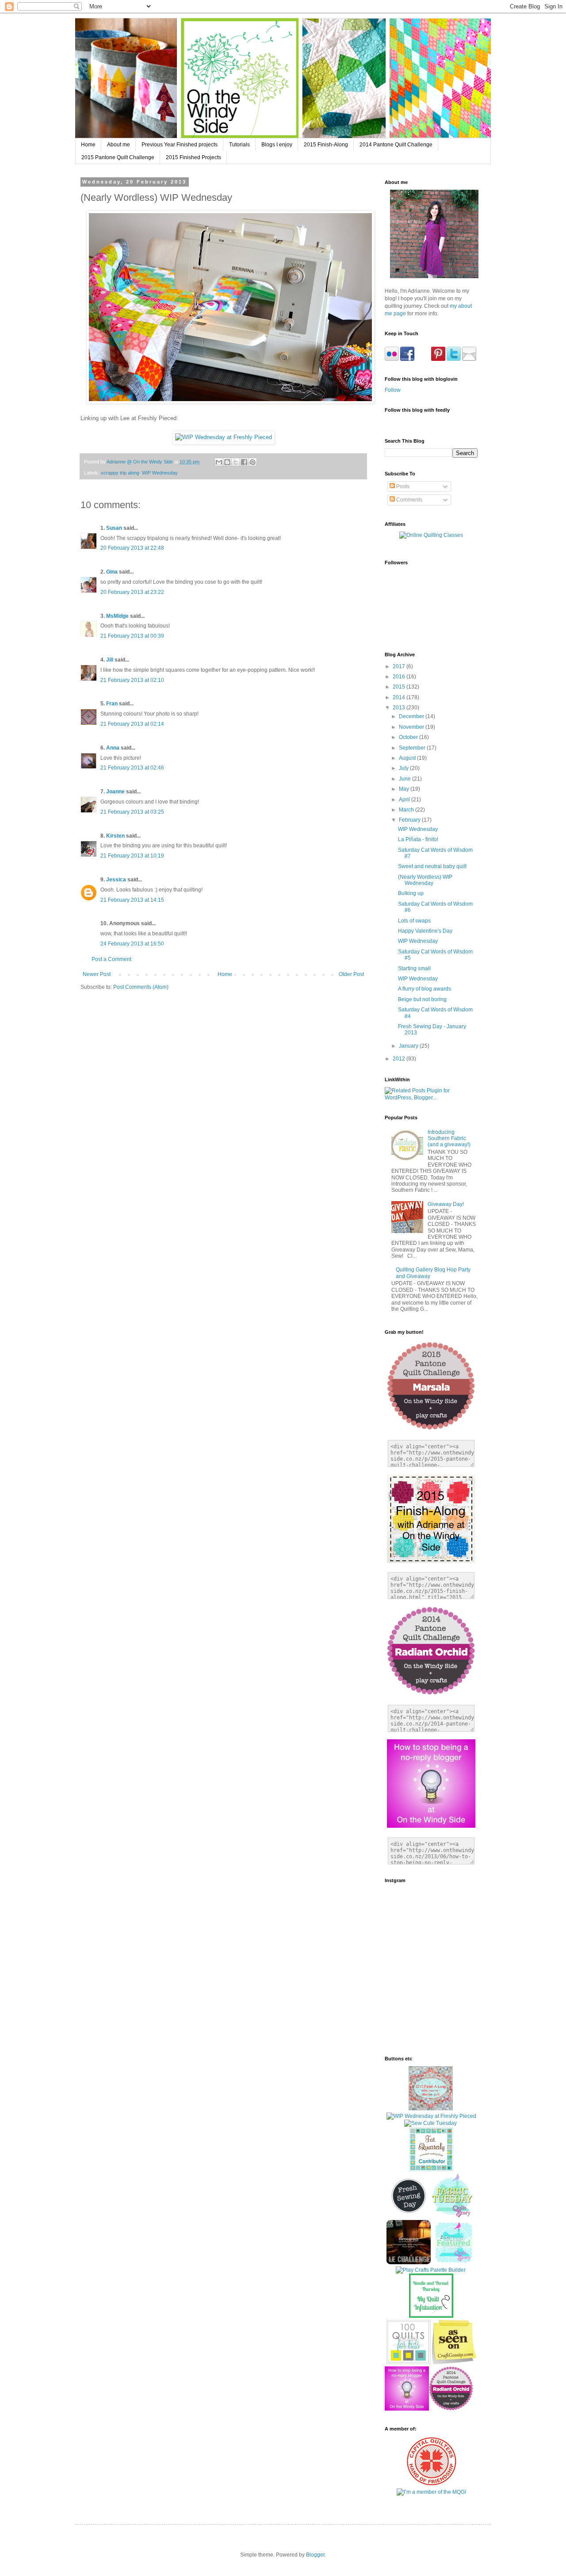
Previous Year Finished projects (180, 145)
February (410, 820)
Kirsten (115, 836)
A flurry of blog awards (424, 989)
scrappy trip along (120, 473)
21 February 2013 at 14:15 (132, 900)
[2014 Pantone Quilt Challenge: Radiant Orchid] (451, 2409)
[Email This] (219, 462)
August (408, 758)
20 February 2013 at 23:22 (132, 592)
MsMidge (117, 616)
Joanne (115, 792)
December (412, 716)
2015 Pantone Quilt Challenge (118, 157)
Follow (393, 390)
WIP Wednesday (160, 473)
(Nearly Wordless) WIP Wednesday (425, 880)
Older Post (351, 974)
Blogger (315, 2555)
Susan (114, 528)
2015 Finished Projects (193, 157)
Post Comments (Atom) (141, 987)
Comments (409, 500)
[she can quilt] (431, 2109)
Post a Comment (111, 959)
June (405, 779)
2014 (400, 697)
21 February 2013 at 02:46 (132, 768)
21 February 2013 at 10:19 (132, 856)
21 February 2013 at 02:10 (132, 680)
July (404, 768)
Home (88, 145)
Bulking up (411, 893)
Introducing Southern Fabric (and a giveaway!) (449, 1139)
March (407, 810)
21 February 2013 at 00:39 (132, 636)
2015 (400, 687)
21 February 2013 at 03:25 (132, 812)
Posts (402, 486)
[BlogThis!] (227, 462)
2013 (400, 708)
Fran (112, 704)
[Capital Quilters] (431, 2484)
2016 (400, 677)
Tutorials (239, 145)
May (405, 789)
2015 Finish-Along (326, 145)
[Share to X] (236, 462)
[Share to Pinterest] (252, 462)
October (409, 737)
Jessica (116, 880)
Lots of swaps (414, 921)
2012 (400, 1059)
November (412, 727)
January (409, 1046)
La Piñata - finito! (418, 839)
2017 (400, 666)
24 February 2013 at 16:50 (132, 944)
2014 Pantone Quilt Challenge (396, 145)
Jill (110, 660)
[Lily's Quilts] (409, 2216)
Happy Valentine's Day (425, 931)
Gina (112, 572)
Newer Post (97, 974)
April (405, 800)
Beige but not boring (422, 999)
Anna (113, 748)
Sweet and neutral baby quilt (432, 866)
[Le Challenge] (409, 2262)
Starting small (414, 968)
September (413, 748)
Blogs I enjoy (277, 145)
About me (119, 145)
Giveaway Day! (446, 1204)
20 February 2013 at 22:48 (132, 548)
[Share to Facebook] (244, 462)
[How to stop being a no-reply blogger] (407, 2409)
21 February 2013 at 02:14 (132, 724)
